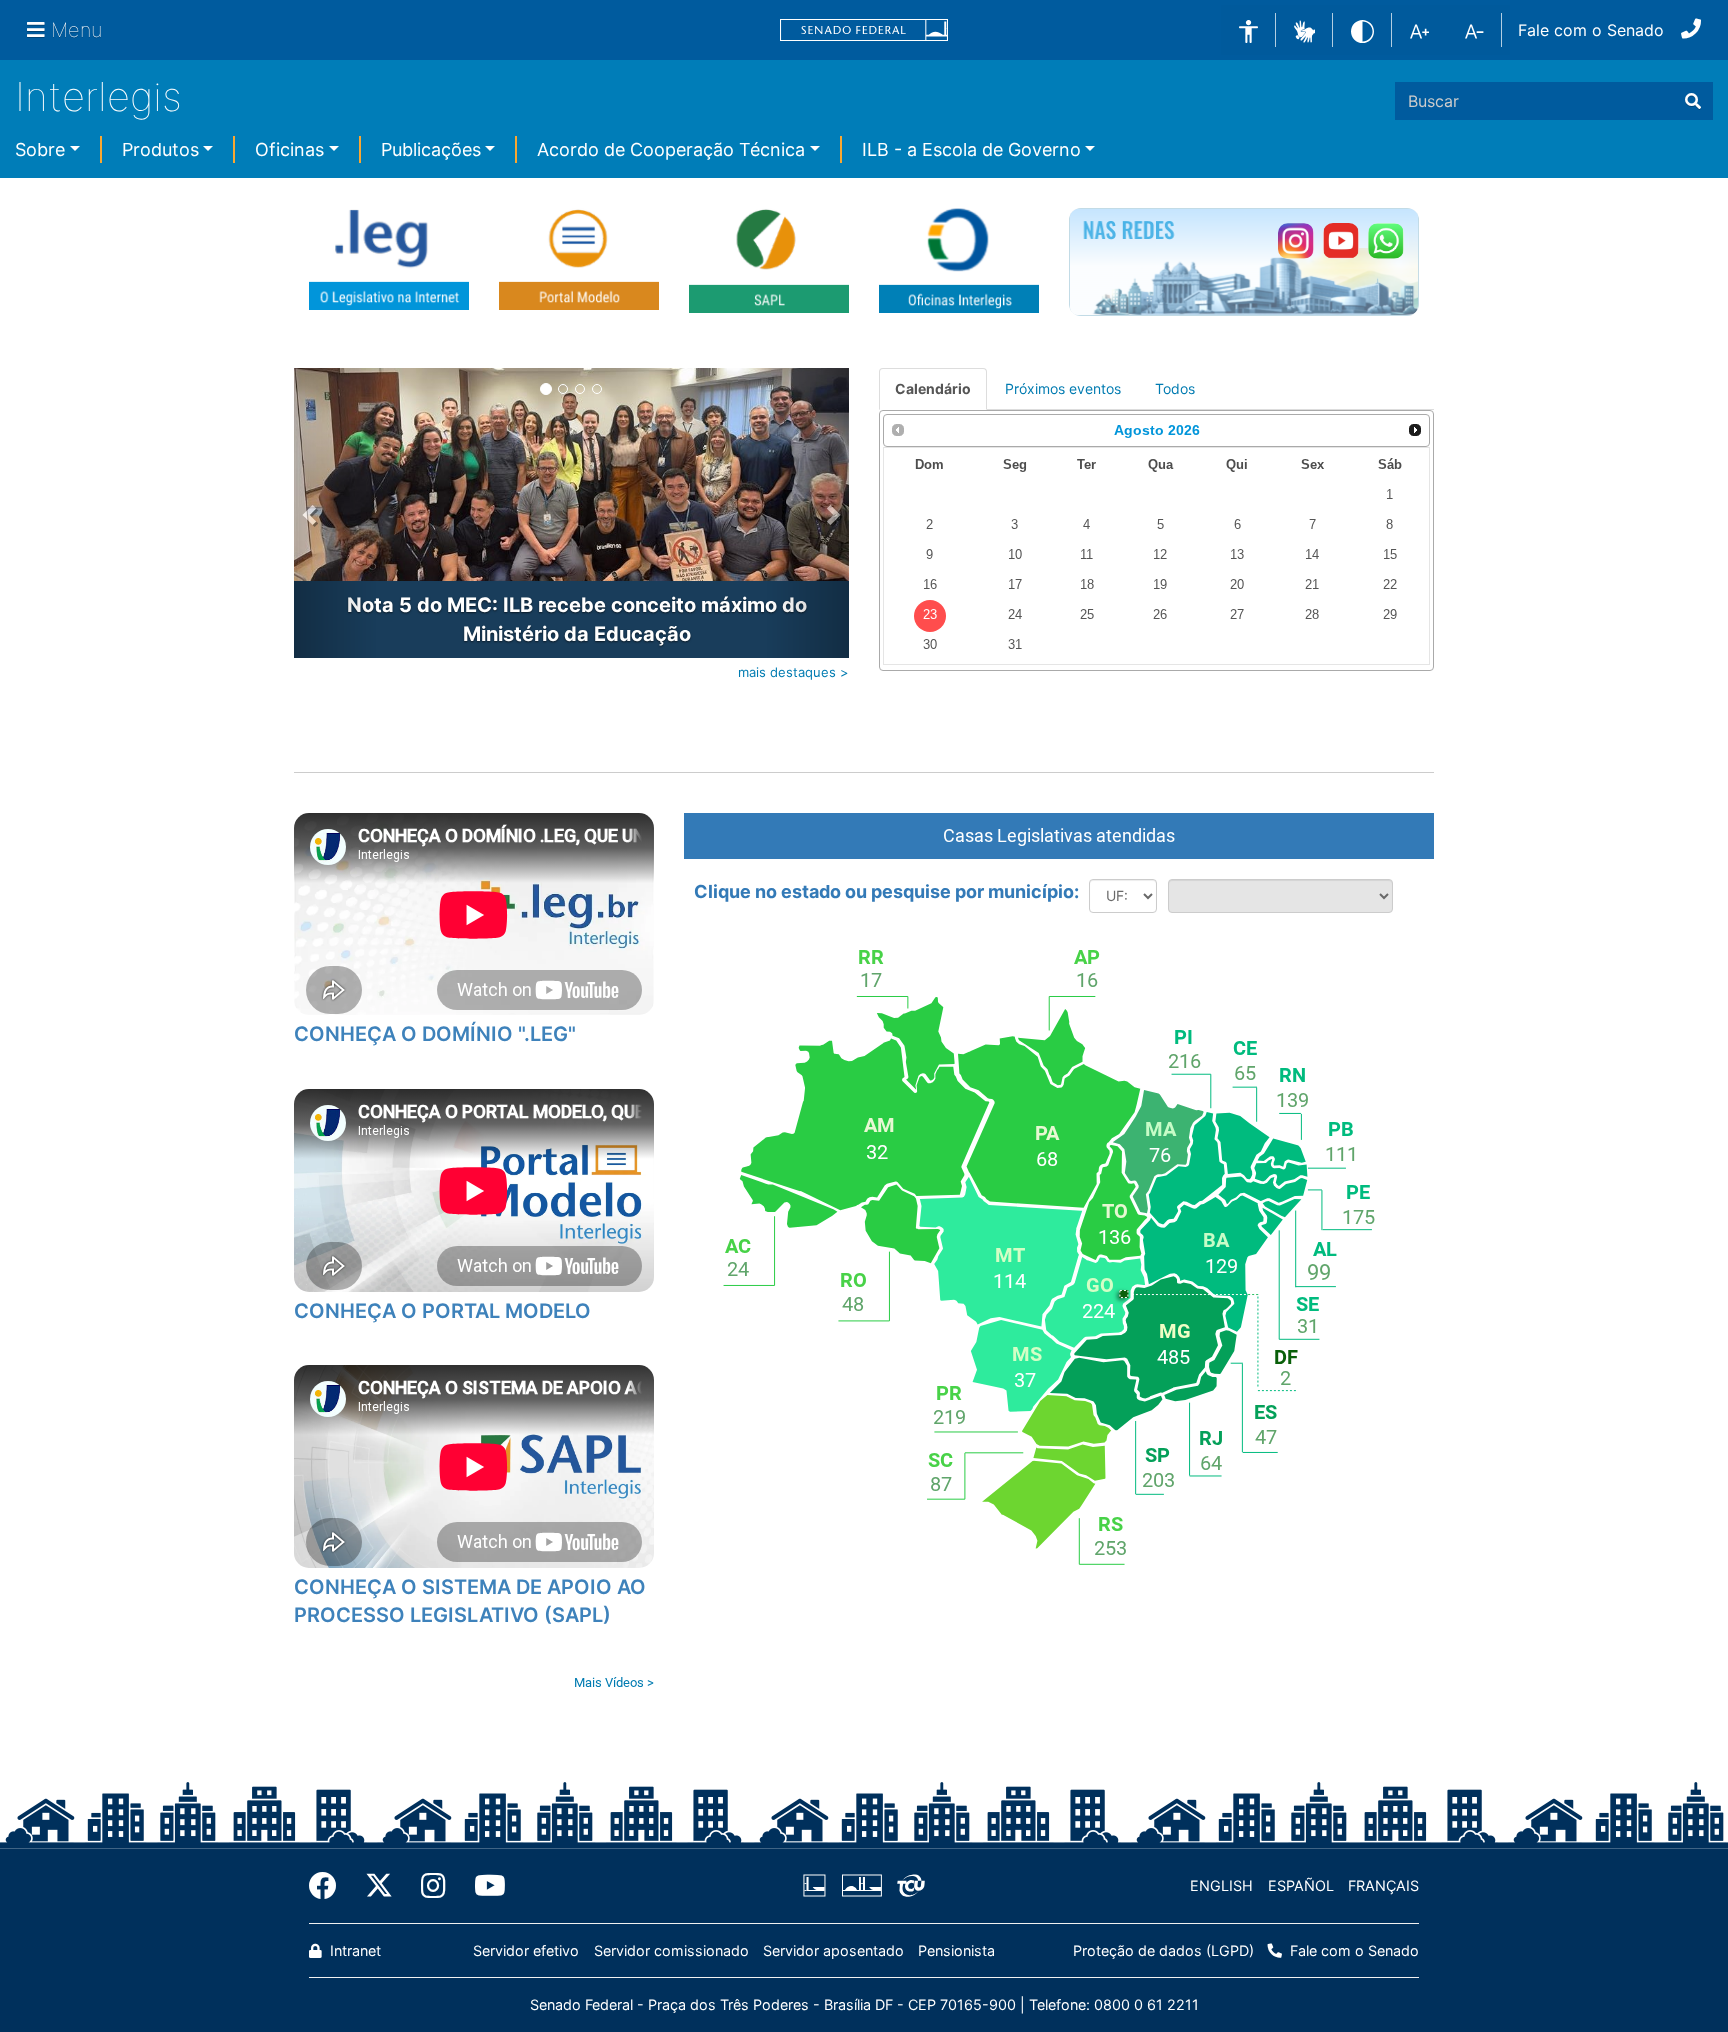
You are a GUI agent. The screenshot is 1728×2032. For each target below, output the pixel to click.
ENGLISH (1221, 1885)
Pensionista (956, 1950)
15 (1390, 555)
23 (930, 615)
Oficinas (289, 149)
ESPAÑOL (1301, 1885)
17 (1015, 585)
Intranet (353, 1950)
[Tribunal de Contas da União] (907, 1886)
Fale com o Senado (1591, 30)
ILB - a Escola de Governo (971, 149)
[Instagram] (433, 1886)
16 (930, 585)
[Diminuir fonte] (1474, 30)
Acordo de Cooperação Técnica (671, 149)
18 (1087, 585)
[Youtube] (483, 1886)
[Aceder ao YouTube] (1340, 240)
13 (1237, 555)
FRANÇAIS (1383, 1885)
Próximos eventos (1063, 388)
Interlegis (98, 96)
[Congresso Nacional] (861, 1886)
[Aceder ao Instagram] (1295, 240)
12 (1160, 555)
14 (1312, 555)
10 (1015, 555)
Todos (1175, 388)
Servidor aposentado (833, 1950)
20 (1237, 585)
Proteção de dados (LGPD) (1163, 1950)
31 (1015, 645)
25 (1087, 615)
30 (930, 645)
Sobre (40, 149)
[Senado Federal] (864, 30)
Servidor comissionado (671, 1950)
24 (1015, 615)
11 (1086, 555)
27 (1237, 615)
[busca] (1693, 101)
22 (1390, 585)
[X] (379, 1886)
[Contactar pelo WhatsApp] (1385, 240)
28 (1312, 615)
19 (1160, 585)
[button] (1304, 29)
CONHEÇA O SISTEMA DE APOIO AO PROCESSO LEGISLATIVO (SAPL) (470, 1601)
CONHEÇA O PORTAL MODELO (442, 1311)
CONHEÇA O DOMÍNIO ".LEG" (435, 1034)
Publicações (431, 149)
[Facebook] (330, 1886)
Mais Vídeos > (614, 1682)
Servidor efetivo (526, 1950)
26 (1160, 615)
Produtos (160, 149)
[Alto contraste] (1362, 29)
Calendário (933, 388)
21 (1312, 585)
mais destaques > (793, 672)
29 (1390, 615)
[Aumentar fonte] (1419, 30)
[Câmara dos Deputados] (818, 1886)
